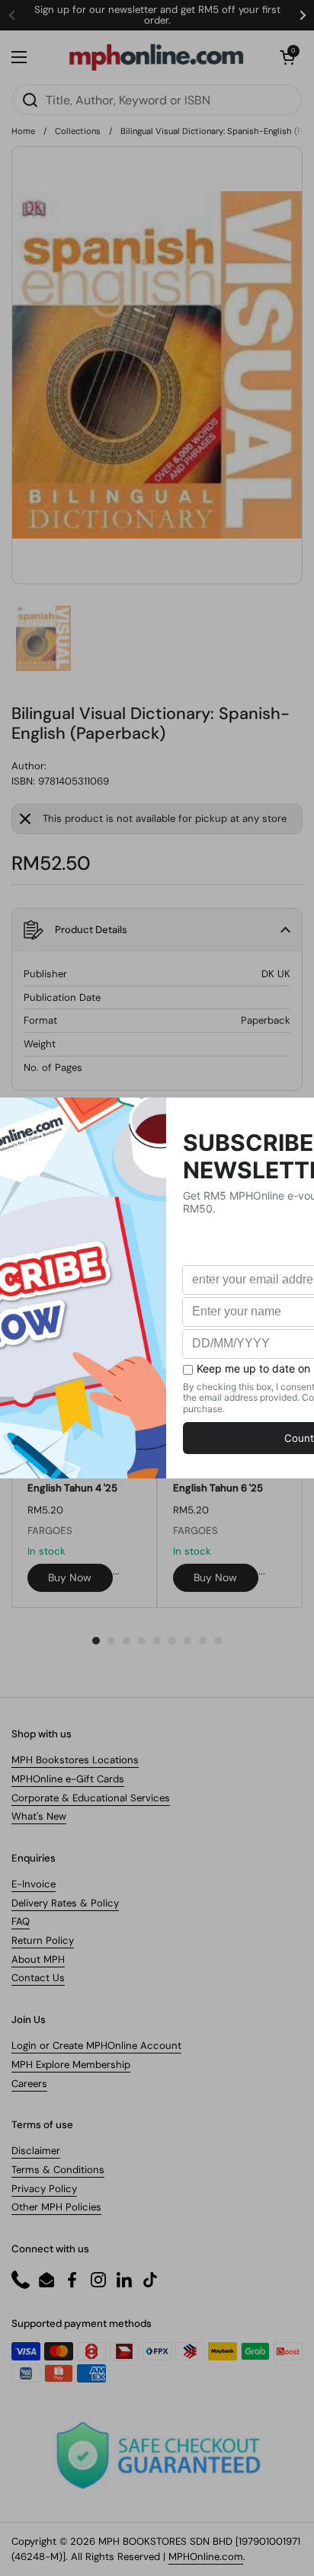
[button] (287, 57)
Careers (29, 2084)
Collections (78, 131)
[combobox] (157, 100)
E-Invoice (34, 1884)
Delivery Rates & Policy (65, 1903)
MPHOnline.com (206, 2557)
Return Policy (43, 1940)
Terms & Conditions (58, 2170)
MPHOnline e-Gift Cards (68, 1779)
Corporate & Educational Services (91, 1798)
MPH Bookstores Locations (75, 1760)
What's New (39, 1816)
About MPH (38, 1959)
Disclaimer (36, 2151)
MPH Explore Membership (71, 2065)
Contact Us (38, 1978)
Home (23, 131)
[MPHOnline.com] (156, 57)
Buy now (70, 1577)
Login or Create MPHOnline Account (96, 2045)
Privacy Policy (44, 2189)
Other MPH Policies (56, 2207)
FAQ (21, 1921)
